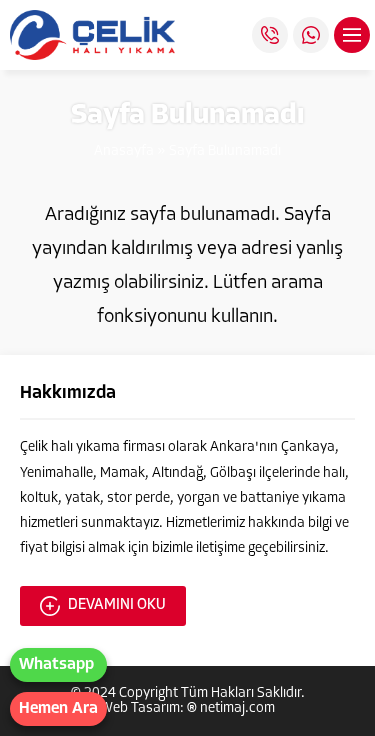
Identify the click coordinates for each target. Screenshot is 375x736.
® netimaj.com (231, 708)
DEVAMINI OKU (117, 605)
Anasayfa (124, 151)
